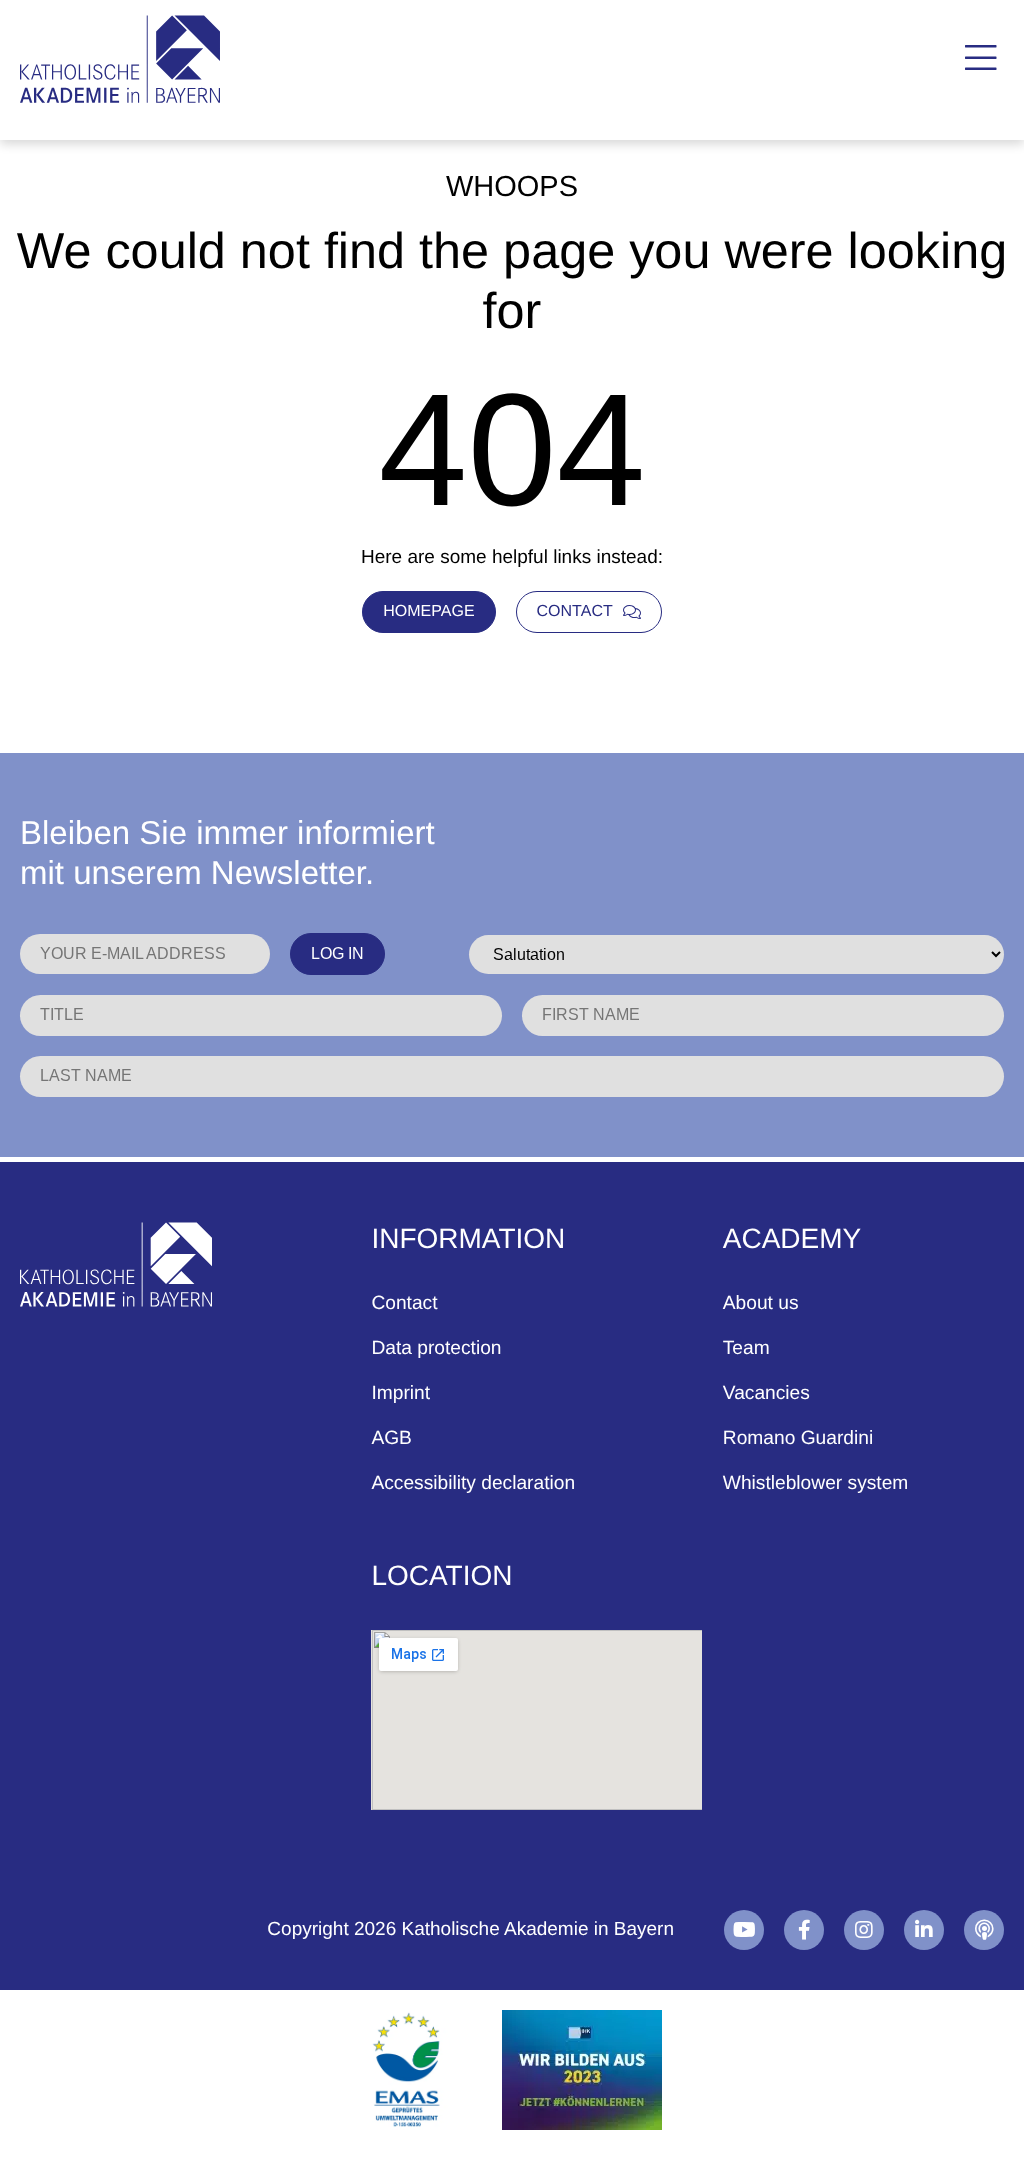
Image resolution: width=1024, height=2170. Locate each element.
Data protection (436, 1348)
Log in (337, 953)
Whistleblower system (816, 1483)
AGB (391, 1438)
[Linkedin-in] (924, 1930)
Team (746, 1348)
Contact (404, 1303)
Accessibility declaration (473, 1483)
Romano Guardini (798, 1438)
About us (761, 1303)
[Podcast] (984, 1930)
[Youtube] (744, 1930)
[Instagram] (864, 1930)
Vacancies (766, 1393)
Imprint (400, 1393)
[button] (981, 58)
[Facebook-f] (804, 1930)
